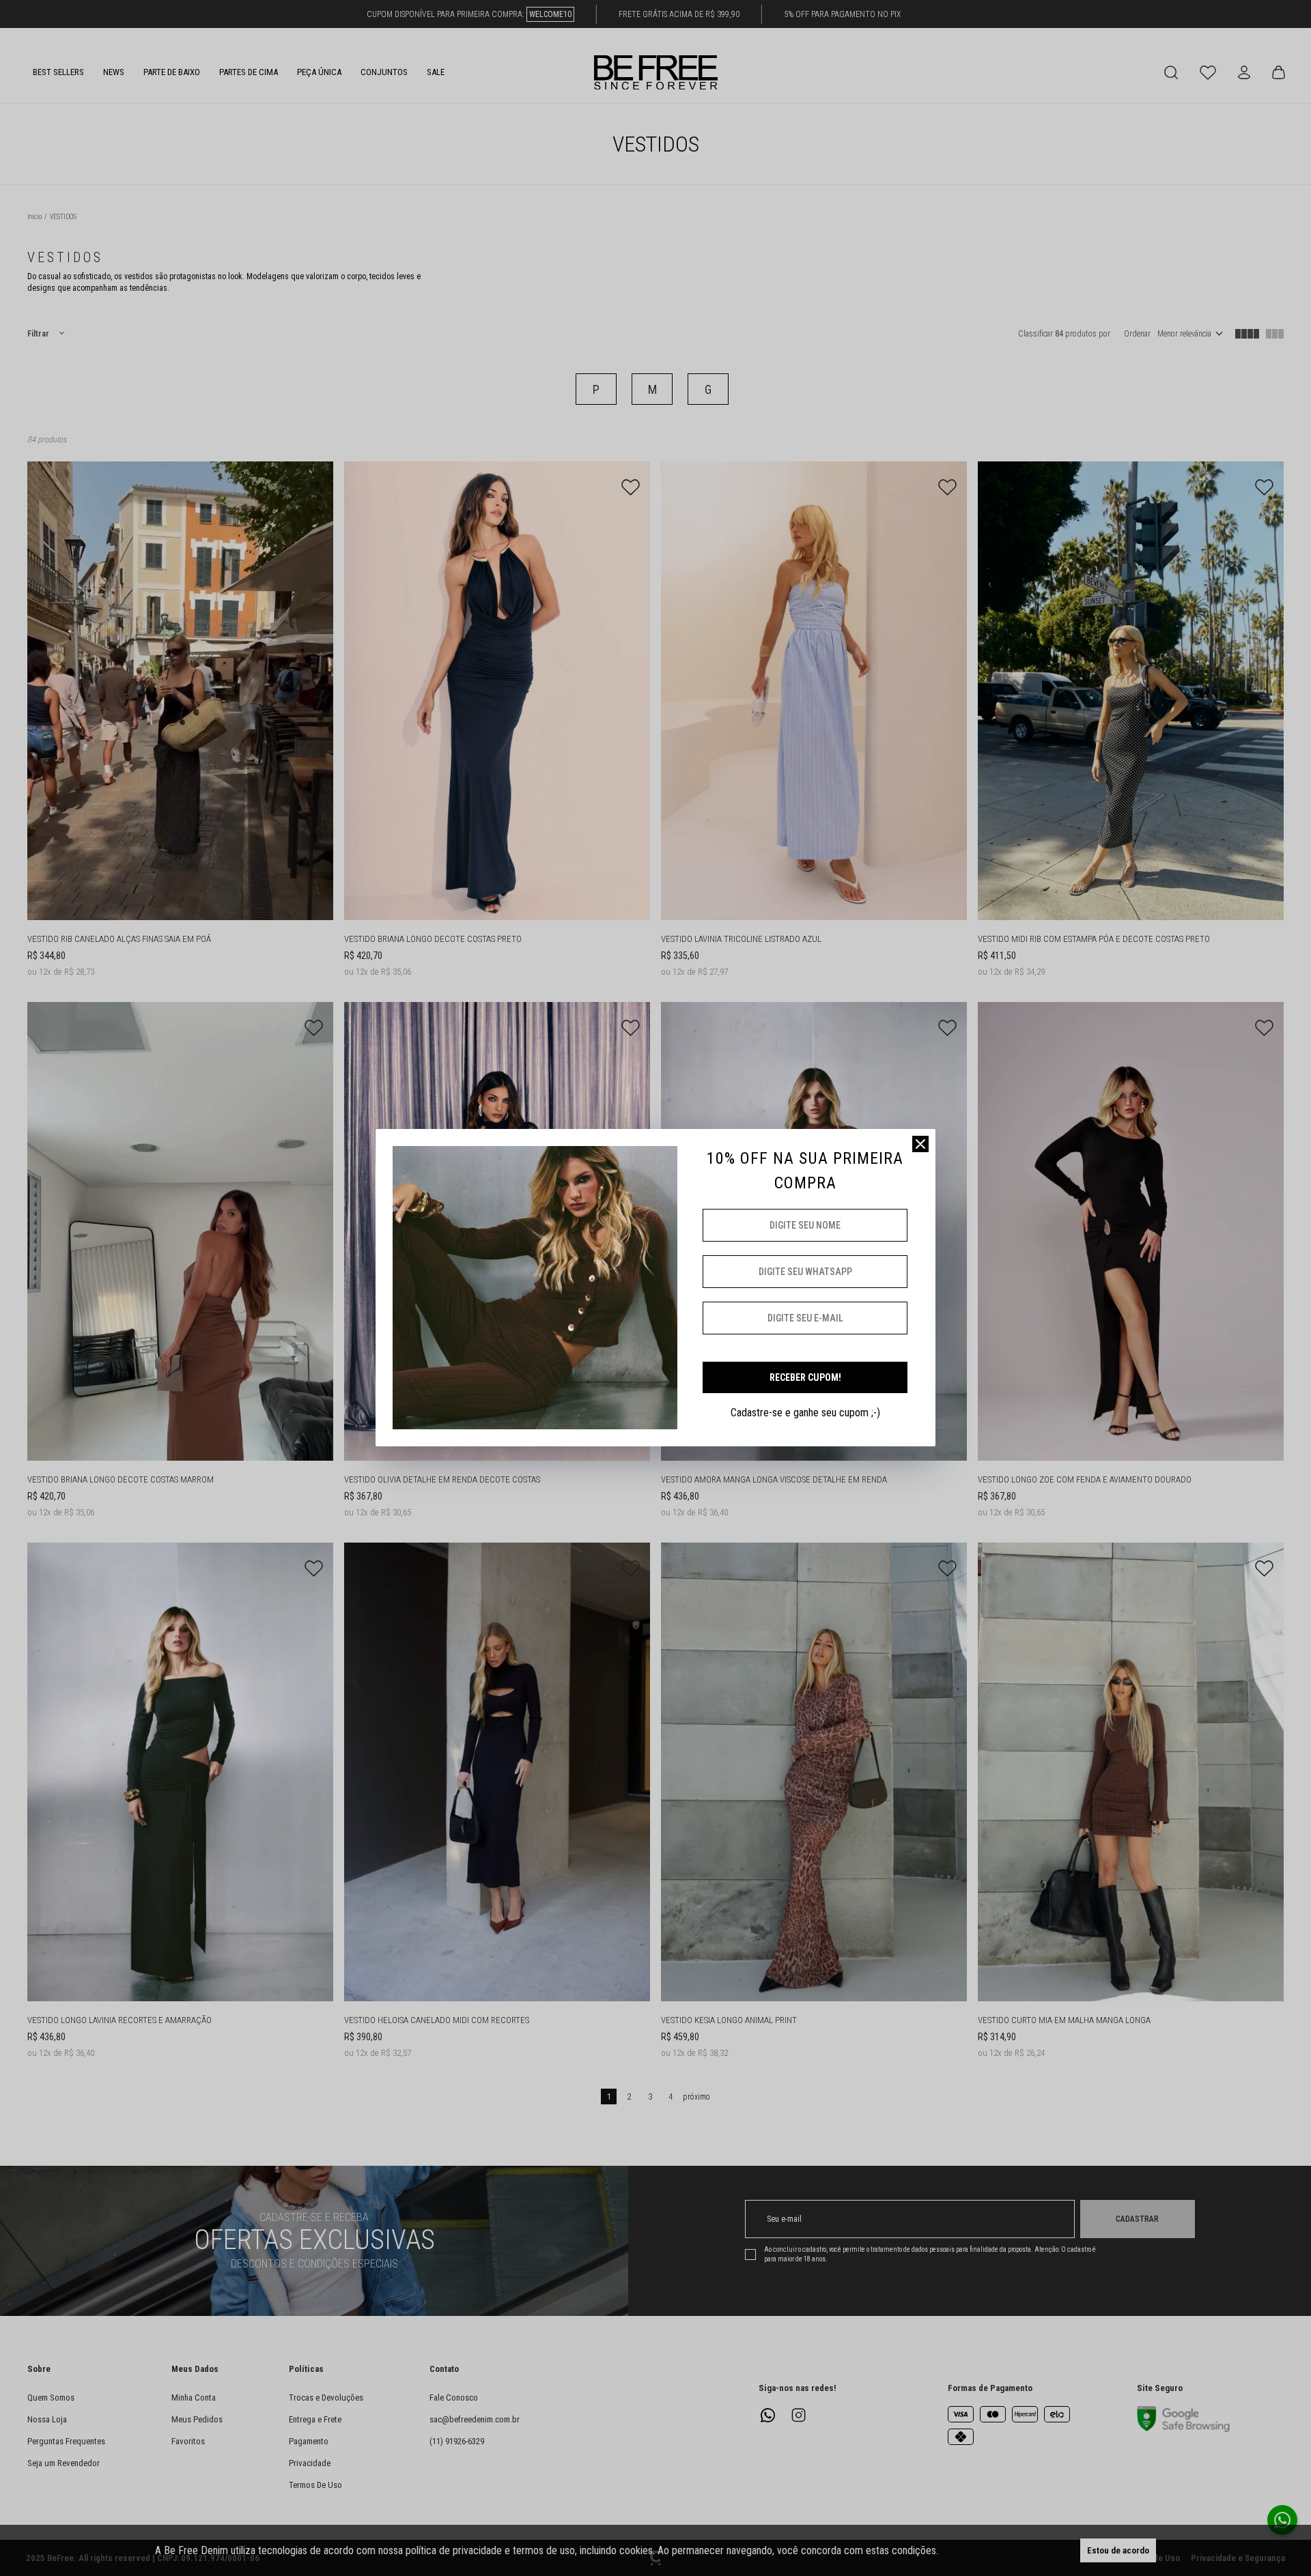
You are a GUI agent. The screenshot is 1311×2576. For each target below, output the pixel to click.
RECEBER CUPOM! (805, 1377)
